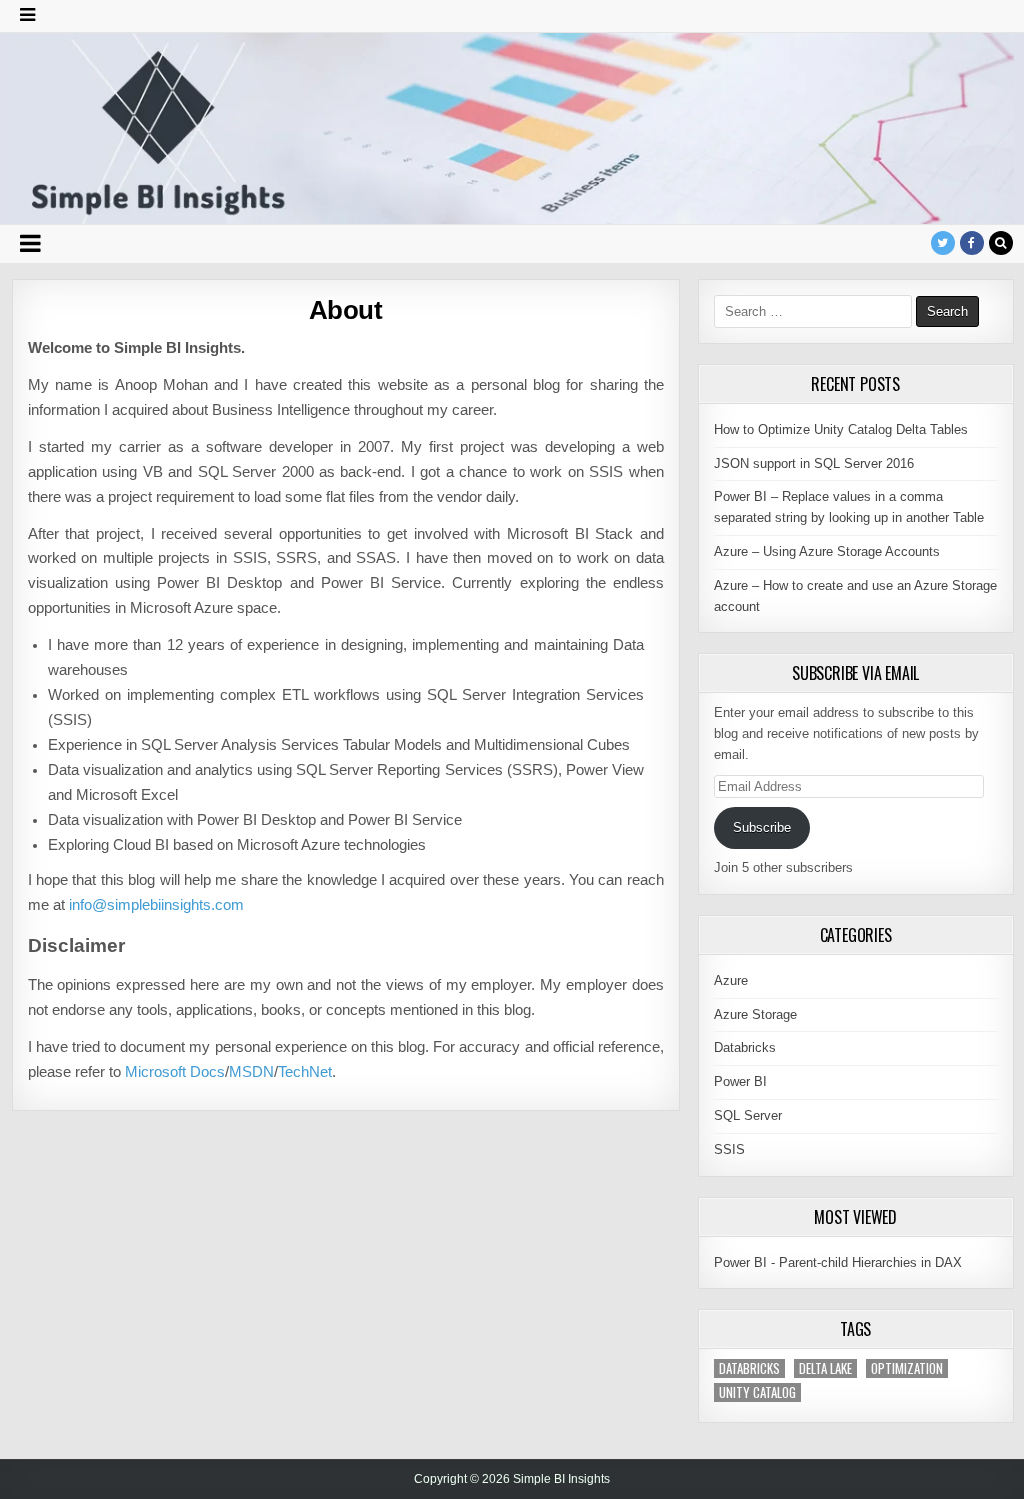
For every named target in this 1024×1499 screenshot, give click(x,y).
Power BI (740, 1081)
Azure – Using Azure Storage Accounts (827, 551)
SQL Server (748, 1115)
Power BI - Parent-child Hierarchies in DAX (838, 1262)
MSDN (251, 1072)
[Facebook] (972, 243)
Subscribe (762, 827)
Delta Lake (825, 1368)
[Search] (1001, 243)
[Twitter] (943, 243)
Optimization (907, 1368)
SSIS (729, 1149)
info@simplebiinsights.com (156, 905)
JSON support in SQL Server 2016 (814, 463)
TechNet (305, 1072)
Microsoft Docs (175, 1072)
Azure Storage (755, 1014)
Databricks (745, 1047)
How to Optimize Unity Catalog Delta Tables (841, 429)
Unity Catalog (757, 1392)
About (346, 310)
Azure (731, 980)
